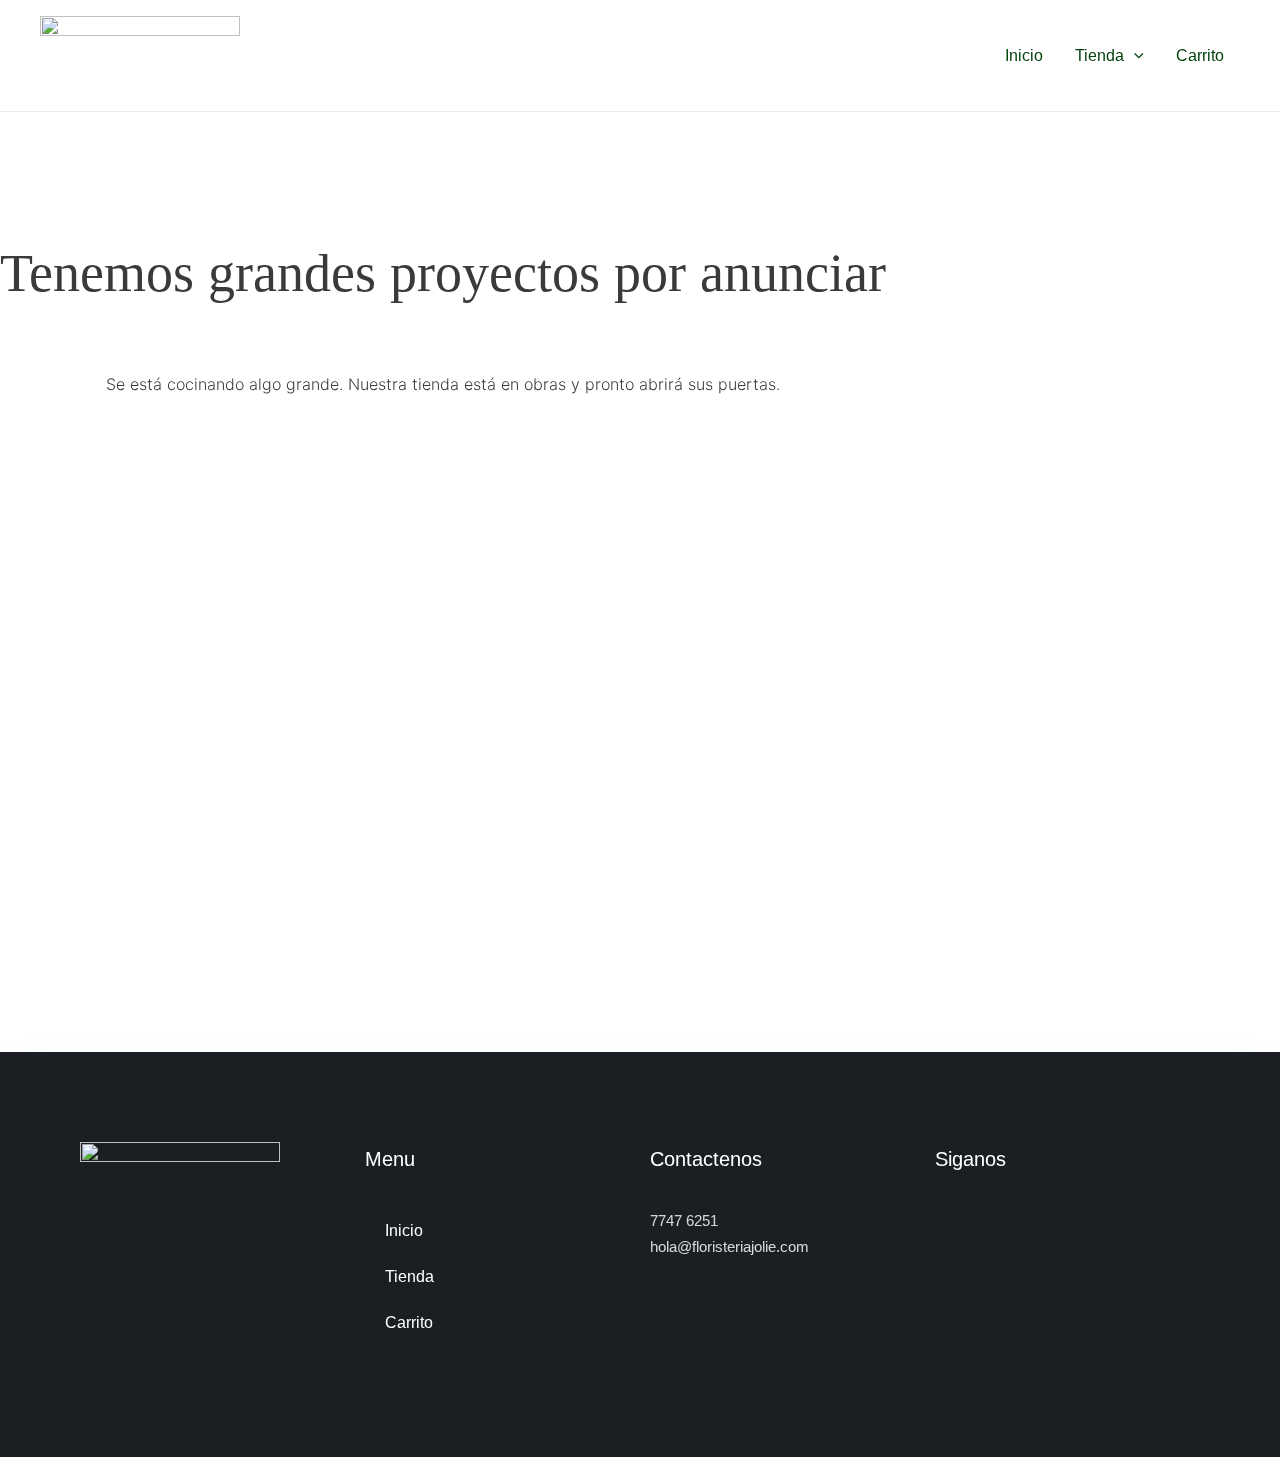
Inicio (1024, 55)
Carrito (1200, 55)
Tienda (1099, 55)
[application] (1134, 56)
